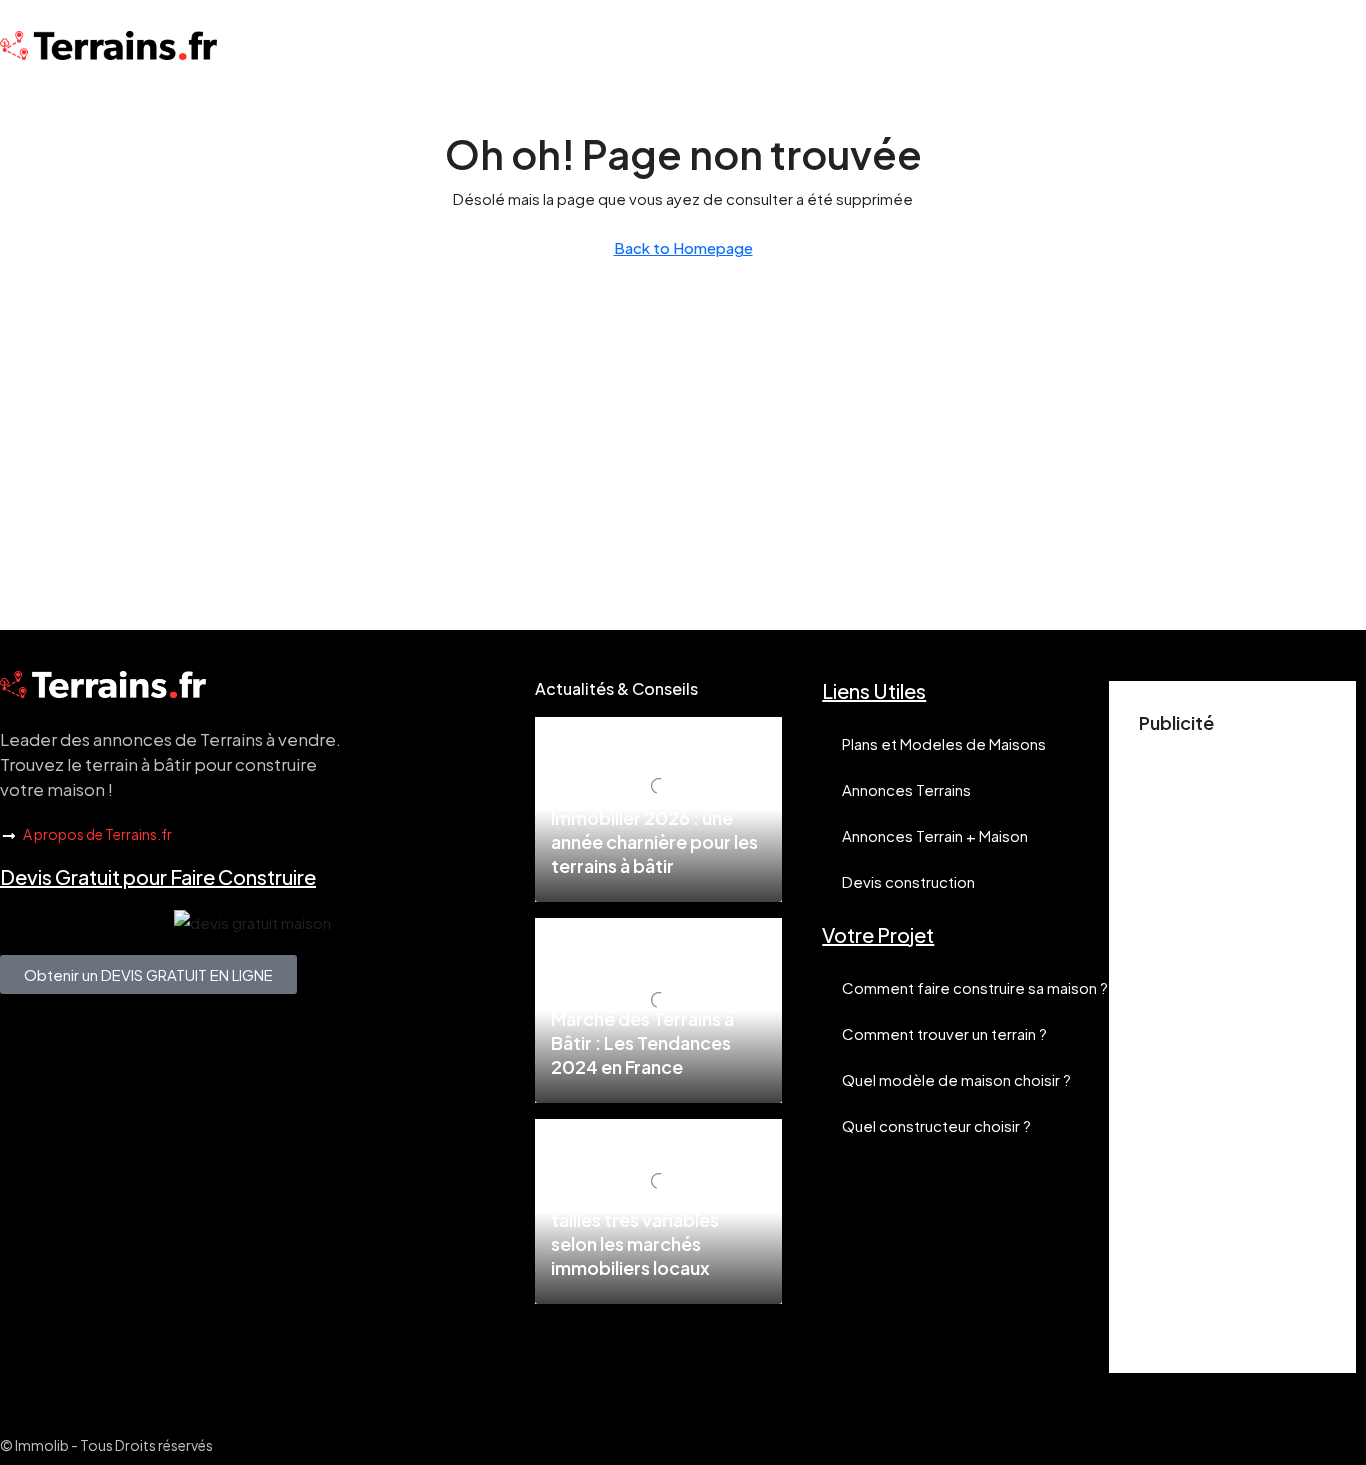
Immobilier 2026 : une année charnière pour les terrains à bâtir (654, 841)
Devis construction (908, 881)
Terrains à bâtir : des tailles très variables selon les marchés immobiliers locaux (635, 1231)
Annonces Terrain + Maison (935, 835)
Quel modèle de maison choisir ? (956, 1079)
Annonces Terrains (906, 789)
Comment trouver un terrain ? (944, 1033)
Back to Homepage (683, 247)
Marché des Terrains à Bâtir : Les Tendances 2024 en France (642, 1042)
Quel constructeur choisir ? (936, 1125)
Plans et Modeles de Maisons (944, 743)
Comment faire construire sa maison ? (975, 987)
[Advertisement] (1232, 1043)
